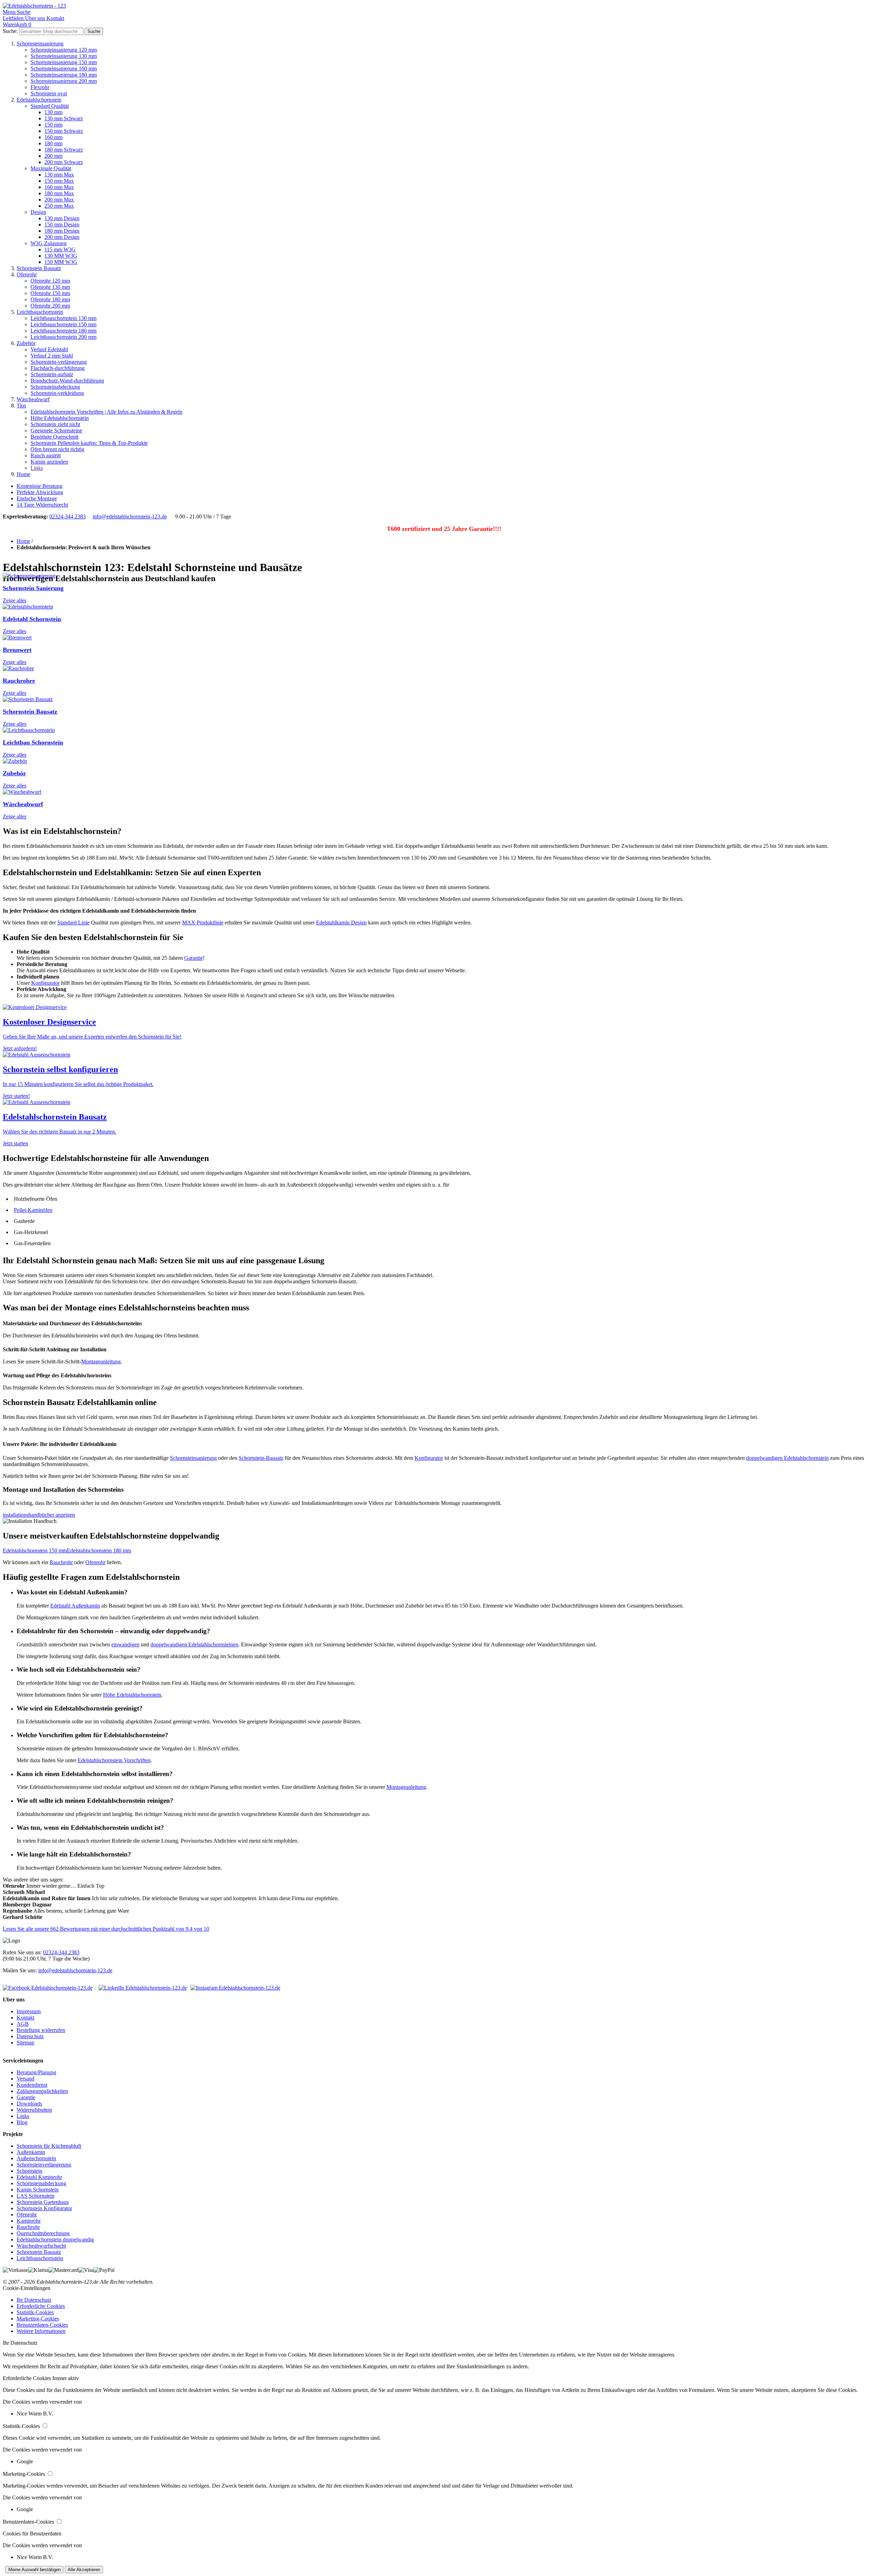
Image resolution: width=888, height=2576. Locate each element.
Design (38, 212)
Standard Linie (73, 923)
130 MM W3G (61, 256)
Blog (22, 2122)
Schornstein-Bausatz (261, 1458)
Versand (25, 2079)
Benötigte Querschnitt (54, 437)
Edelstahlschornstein (39, 100)
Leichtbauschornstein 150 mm (63, 324)
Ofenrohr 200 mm (50, 306)
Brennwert (17, 650)
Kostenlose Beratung (40, 486)
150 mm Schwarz (64, 131)
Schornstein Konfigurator (44, 2208)
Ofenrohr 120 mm (50, 281)
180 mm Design (62, 231)
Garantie (194, 958)
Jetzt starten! (16, 1096)
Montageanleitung (101, 1362)
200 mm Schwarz (64, 162)
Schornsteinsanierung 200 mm (64, 81)
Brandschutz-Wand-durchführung (67, 381)
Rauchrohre (19, 681)
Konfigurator (45, 983)
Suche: (10, 31)
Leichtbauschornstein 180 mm (63, 331)
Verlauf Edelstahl (49, 349)
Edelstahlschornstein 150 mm (35, 1550)
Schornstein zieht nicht (55, 424)
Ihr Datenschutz (34, 2300)
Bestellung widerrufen (41, 2030)
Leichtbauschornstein (40, 312)
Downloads (29, 2104)
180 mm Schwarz (64, 150)
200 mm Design (62, 237)
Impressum (29, 2011)
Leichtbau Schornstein (33, 742)
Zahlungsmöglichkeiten (42, 2091)
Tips (21, 406)
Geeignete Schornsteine (56, 430)
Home (23, 474)
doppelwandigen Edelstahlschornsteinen (194, 1644)
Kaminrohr (29, 2221)
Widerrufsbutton (34, 2110)
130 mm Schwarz (64, 118)
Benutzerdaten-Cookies (42, 2325)
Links (37, 468)
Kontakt (25, 2018)
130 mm (53, 112)
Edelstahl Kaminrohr (39, 2177)
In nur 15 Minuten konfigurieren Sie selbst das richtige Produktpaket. (78, 1084)
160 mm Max (59, 187)
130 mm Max (59, 175)
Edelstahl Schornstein (32, 619)
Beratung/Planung (36, 2072)
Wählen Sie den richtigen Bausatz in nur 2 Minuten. (59, 1132)
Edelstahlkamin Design (341, 923)
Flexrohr (40, 87)
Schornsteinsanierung (40, 44)
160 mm (53, 137)
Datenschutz (30, 2036)
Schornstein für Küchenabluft (49, 2146)
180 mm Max (59, 193)
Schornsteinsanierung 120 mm (64, 50)
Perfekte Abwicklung (40, 492)
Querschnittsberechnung (43, 2233)
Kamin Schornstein (38, 2190)
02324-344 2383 (67, 516)
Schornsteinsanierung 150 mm (64, 62)
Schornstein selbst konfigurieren (60, 1069)
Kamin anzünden (49, 462)
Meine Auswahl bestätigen (35, 2570)
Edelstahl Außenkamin (75, 1606)
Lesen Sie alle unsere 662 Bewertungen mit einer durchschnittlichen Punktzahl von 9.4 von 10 (106, 1929)
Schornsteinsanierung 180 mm (64, 75)
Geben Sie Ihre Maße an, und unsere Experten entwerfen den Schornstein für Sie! (92, 1037)
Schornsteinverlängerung (44, 2165)
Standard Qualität (50, 106)
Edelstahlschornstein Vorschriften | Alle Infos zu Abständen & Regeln (106, 412)
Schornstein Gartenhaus (43, 2202)
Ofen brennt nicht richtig (57, 449)
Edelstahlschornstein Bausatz (55, 1117)
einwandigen (125, 1644)
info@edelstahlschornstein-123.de (130, 516)
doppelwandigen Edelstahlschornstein (787, 1458)
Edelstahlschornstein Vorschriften (114, 1760)
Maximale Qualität (51, 168)
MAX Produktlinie (203, 923)
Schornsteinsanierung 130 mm (64, 56)
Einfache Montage (37, 498)
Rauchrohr (61, 1562)
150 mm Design (62, 225)
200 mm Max (59, 200)
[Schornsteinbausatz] (37, 1102)
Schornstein (29, 2171)
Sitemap (25, 2043)
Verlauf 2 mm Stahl (52, 356)
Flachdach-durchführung (58, 368)
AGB (23, 2024)
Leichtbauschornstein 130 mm (63, 318)
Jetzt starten (15, 1143)
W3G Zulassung (49, 243)
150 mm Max (59, 181)
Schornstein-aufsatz (52, 374)
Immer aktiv (66, 2378)
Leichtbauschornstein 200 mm (63, 337)
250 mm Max (59, 206)
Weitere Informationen (41, 2331)
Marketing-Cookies (38, 2319)
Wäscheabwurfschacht (41, 2246)
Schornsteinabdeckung (55, 387)
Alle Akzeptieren (84, 2570)
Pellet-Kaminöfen (33, 1210)
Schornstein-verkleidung (57, 393)
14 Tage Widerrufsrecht (42, 505)
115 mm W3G (60, 249)
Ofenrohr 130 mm (50, 287)
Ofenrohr (27, 274)
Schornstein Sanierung (33, 588)
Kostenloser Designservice (49, 1022)
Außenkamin (31, 2152)
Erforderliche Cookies (41, 2306)
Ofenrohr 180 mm (50, 299)
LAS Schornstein (36, 2196)
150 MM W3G (61, 262)
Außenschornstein (36, 2158)
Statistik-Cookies (35, 2312)
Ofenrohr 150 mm (50, 293)
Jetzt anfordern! (20, 1048)
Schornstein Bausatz (39, 268)
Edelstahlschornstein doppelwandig (55, 2239)
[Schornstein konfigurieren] (37, 1055)
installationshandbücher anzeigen (39, 1515)
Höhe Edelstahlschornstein (60, 418)
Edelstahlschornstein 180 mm (99, 1550)
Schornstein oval (49, 93)
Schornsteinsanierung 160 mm (64, 68)
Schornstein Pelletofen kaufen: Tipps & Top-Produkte (89, 443)
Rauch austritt (46, 455)
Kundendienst (32, 2085)
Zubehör (26, 343)
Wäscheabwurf (33, 399)
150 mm (53, 125)
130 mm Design (62, 218)
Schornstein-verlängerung (59, 362)
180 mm (53, 143)
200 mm (53, 156)
